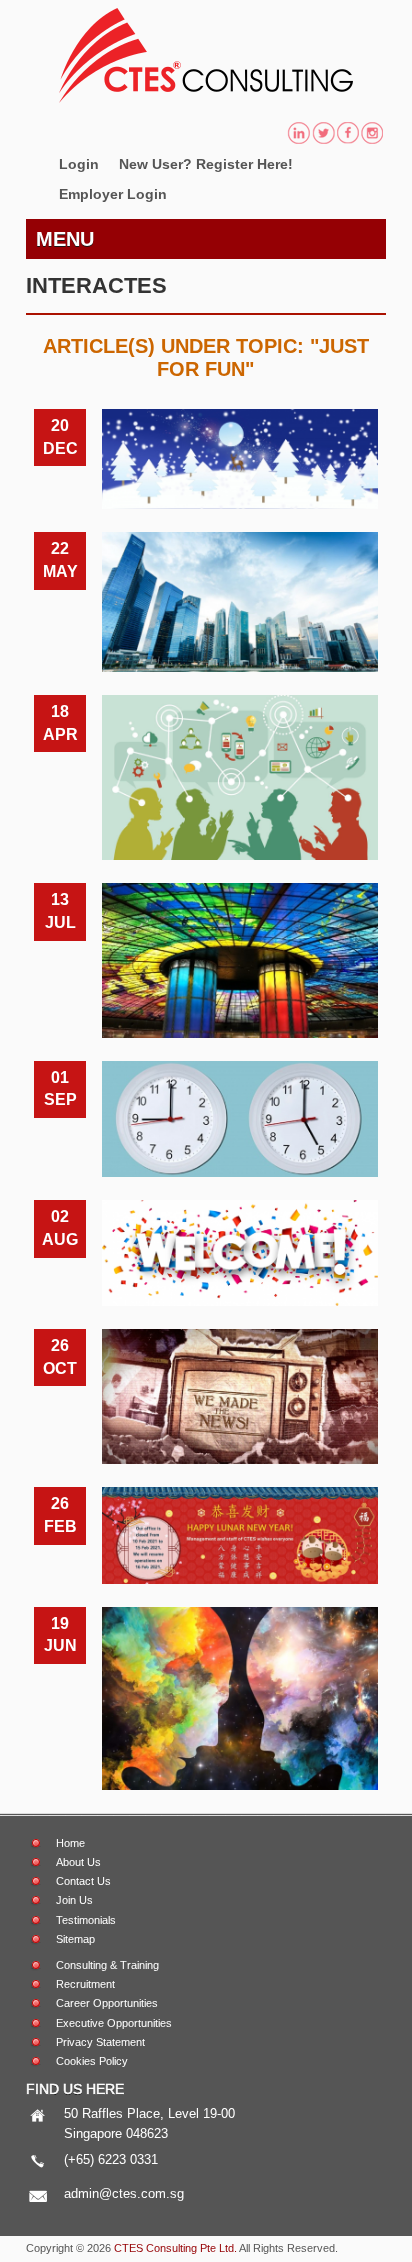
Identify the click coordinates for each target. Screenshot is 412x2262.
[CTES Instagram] (372, 135)
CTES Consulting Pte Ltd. (175, 2248)
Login (79, 164)
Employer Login (113, 194)
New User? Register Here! (206, 164)
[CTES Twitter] (323, 135)
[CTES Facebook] (347, 135)
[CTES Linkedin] (298, 135)
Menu (65, 239)
